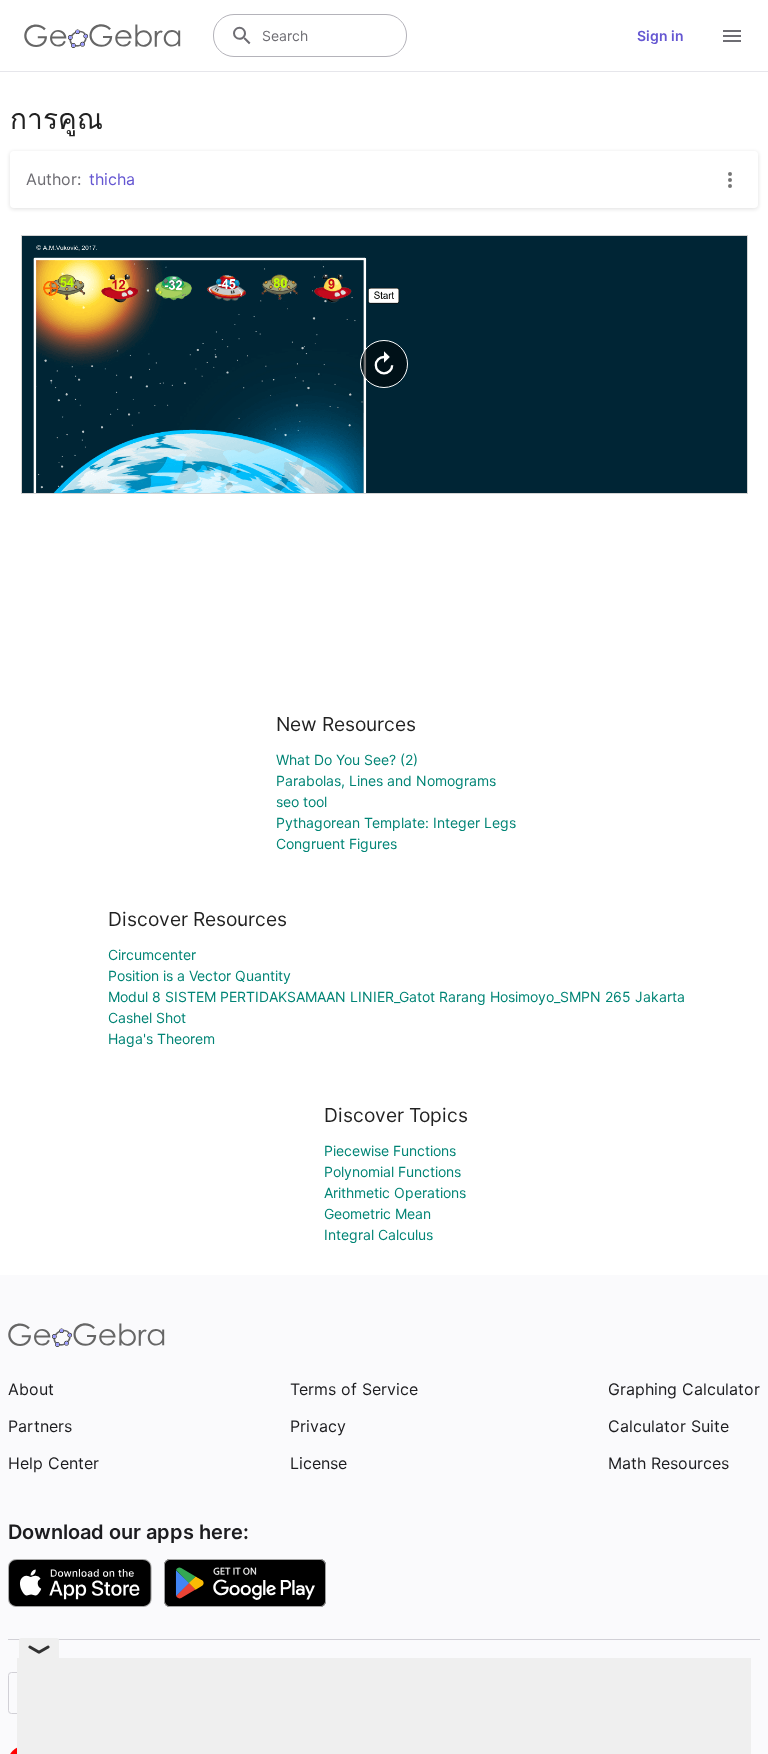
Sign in (660, 35)
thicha (112, 179)
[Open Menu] (732, 36)
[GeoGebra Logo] (102, 36)
